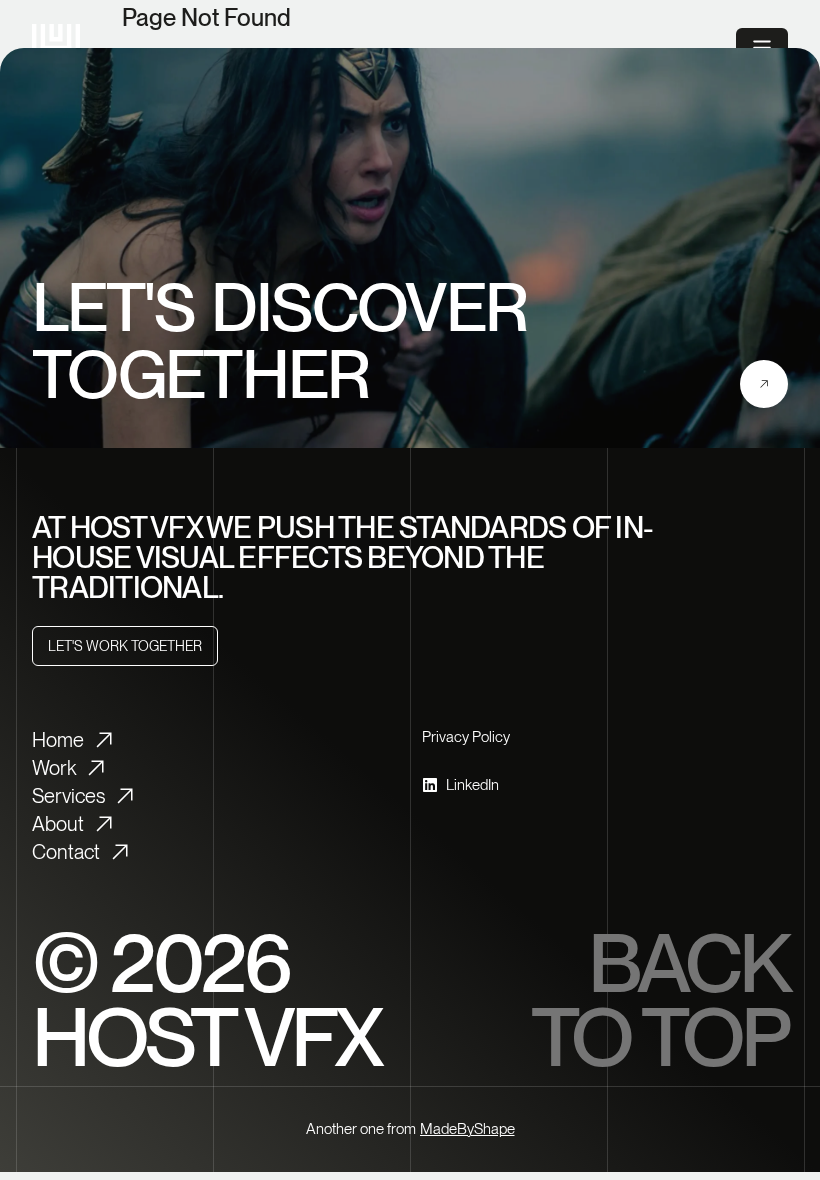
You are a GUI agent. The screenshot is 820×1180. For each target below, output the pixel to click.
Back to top (659, 1000)
